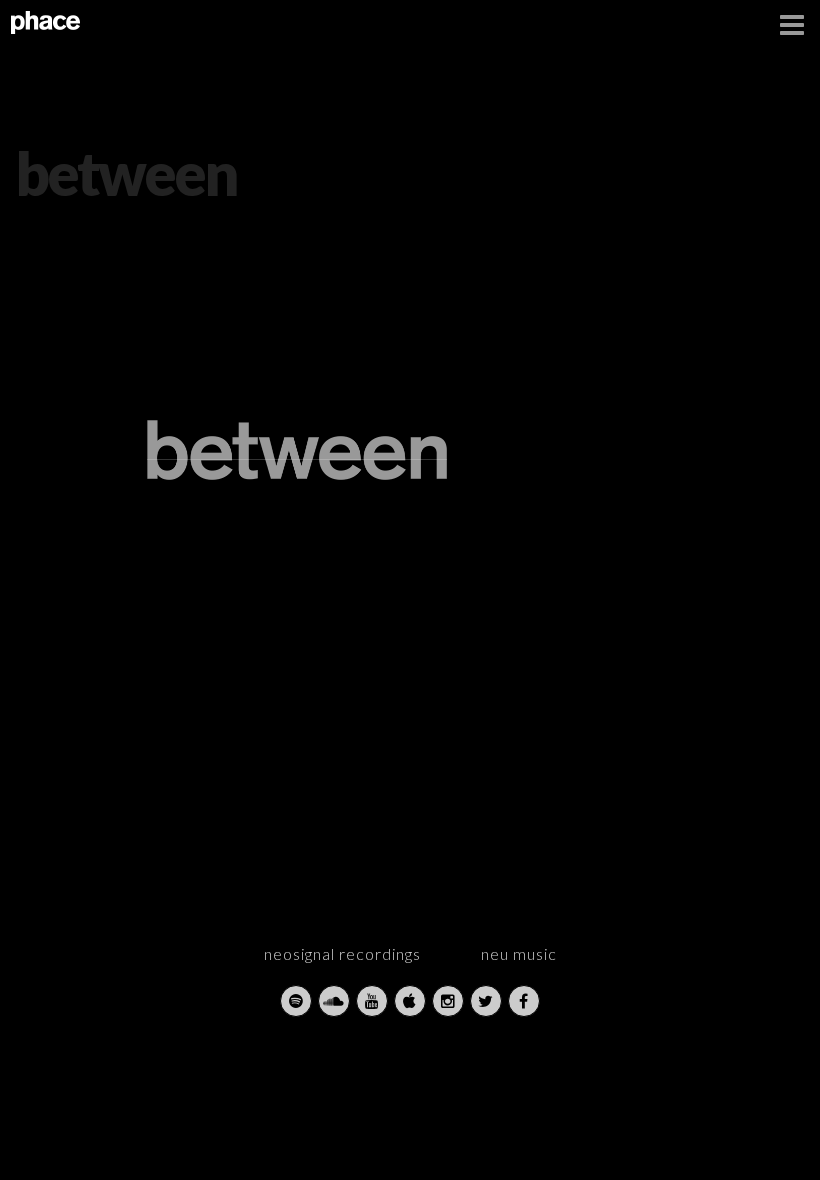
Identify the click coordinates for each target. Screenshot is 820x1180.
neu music (519, 954)
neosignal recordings (342, 954)
